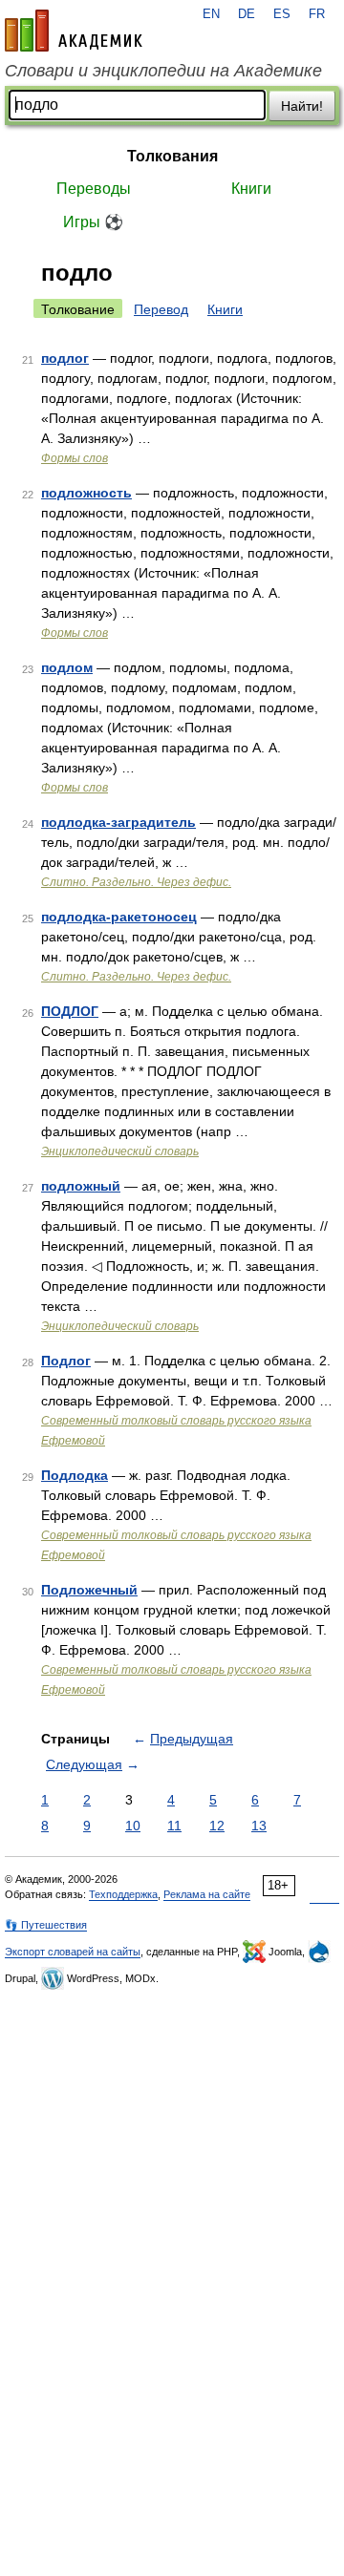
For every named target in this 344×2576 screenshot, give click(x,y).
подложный (81, 1186)
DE (247, 14)
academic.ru (74, 31)
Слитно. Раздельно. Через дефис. (136, 882)
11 (174, 1826)
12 (217, 1826)
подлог (65, 358)
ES (282, 14)
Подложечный (89, 1590)
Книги (251, 189)
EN (211, 14)
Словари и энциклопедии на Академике (163, 71)
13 (259, 1826)
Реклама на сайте (207, 1894)
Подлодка (75, 1475)
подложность (86, 493)
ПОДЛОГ (70, 1011)
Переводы (94, 189)
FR (317, 14)
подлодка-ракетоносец (119, 917)
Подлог (66, 1361)
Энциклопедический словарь (120, 1151)
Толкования (172, 156)
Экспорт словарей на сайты (73, 1952)
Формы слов (75, 458)
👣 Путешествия (46, 1925)
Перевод (161, 309)
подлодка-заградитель (118, 822)
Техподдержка (123, 1894)
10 (133, 1826)
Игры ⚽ (93, 222)
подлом (67, 667)
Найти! (302, 106)
